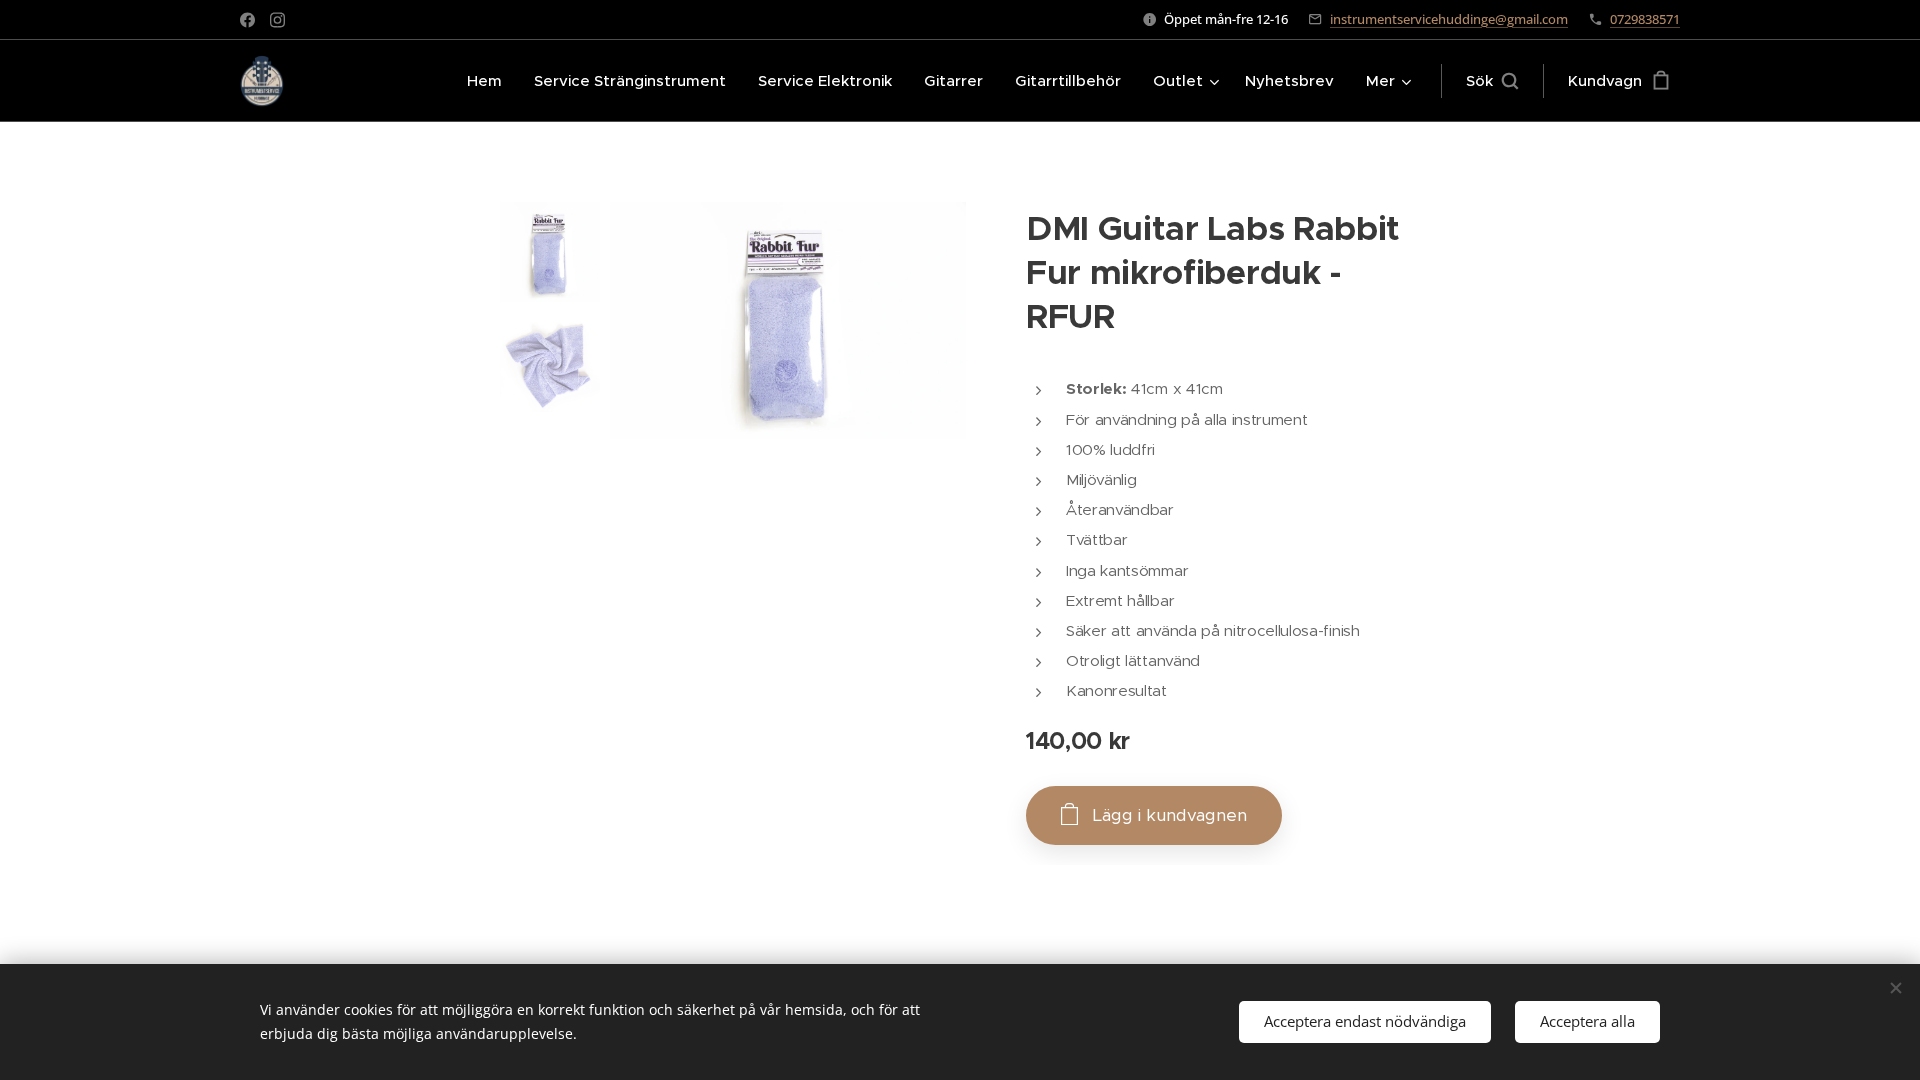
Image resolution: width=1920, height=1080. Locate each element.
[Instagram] (277, 20)
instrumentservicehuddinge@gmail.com (1449, 19)
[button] (1492, 81)
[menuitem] (490, 81)
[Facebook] (247, 20)
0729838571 (1645, 19)
